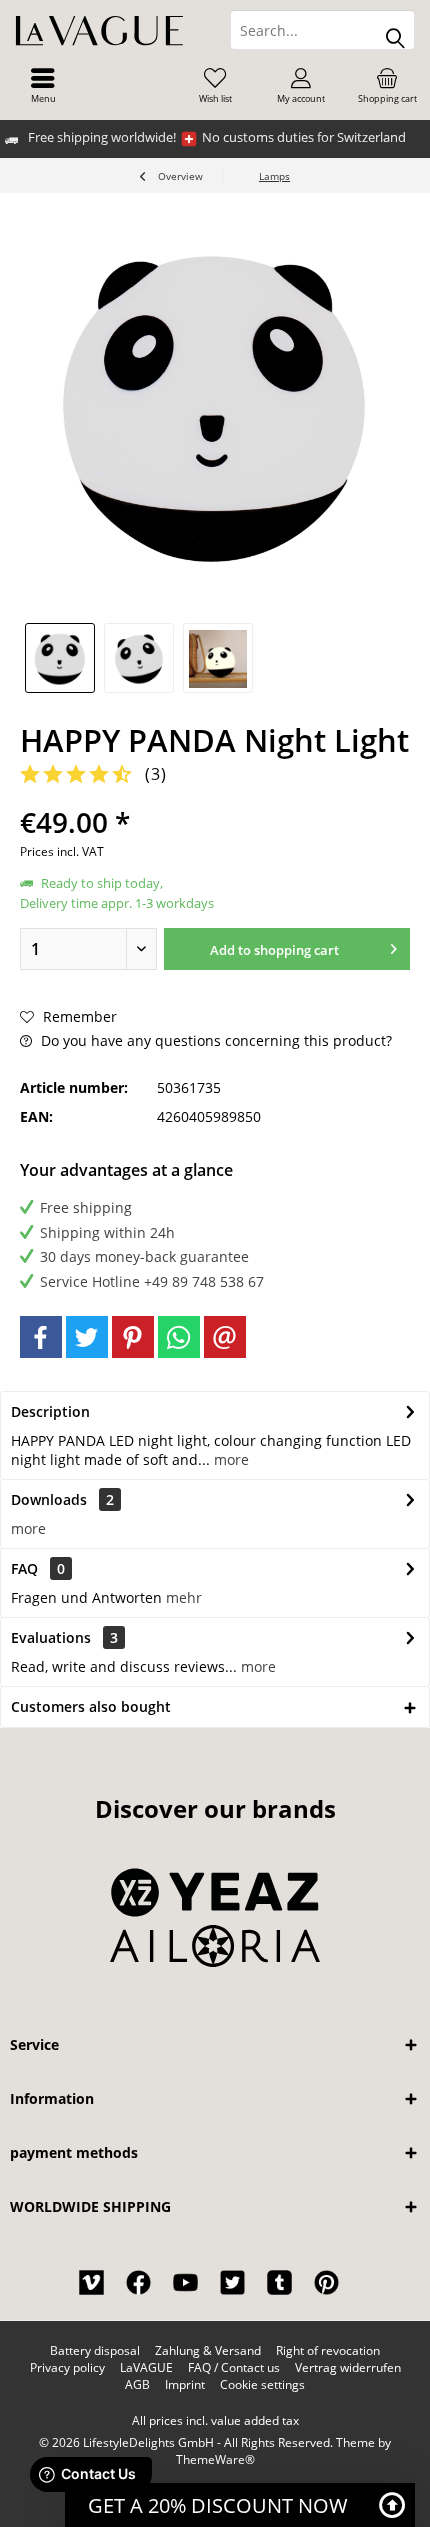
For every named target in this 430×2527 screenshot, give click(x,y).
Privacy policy (67, 2368)
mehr (184, 1597)
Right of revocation (328, 2351)
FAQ (38, 1568)
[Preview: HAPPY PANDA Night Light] (60, 658)
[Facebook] (41, 1337)
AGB (137, 2385)
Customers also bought (91, 1706)
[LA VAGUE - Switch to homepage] (107, 30)
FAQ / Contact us (234, 2368)
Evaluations (51, 1637)
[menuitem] (43, 85)
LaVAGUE (146, 2368)
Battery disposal (95, 2351)
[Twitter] (87, 1337)
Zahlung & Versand (208, 2351)
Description (50, 1411)
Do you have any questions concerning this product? (214, 1040)
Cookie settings (262, 2385)
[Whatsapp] (179, 1337)
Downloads (49, 1499)
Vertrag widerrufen (348, 2368)
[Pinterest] (133, 1337)
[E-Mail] (225, 1337)
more (229, 1459)
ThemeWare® (215, 2459)
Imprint (185, 2385)
